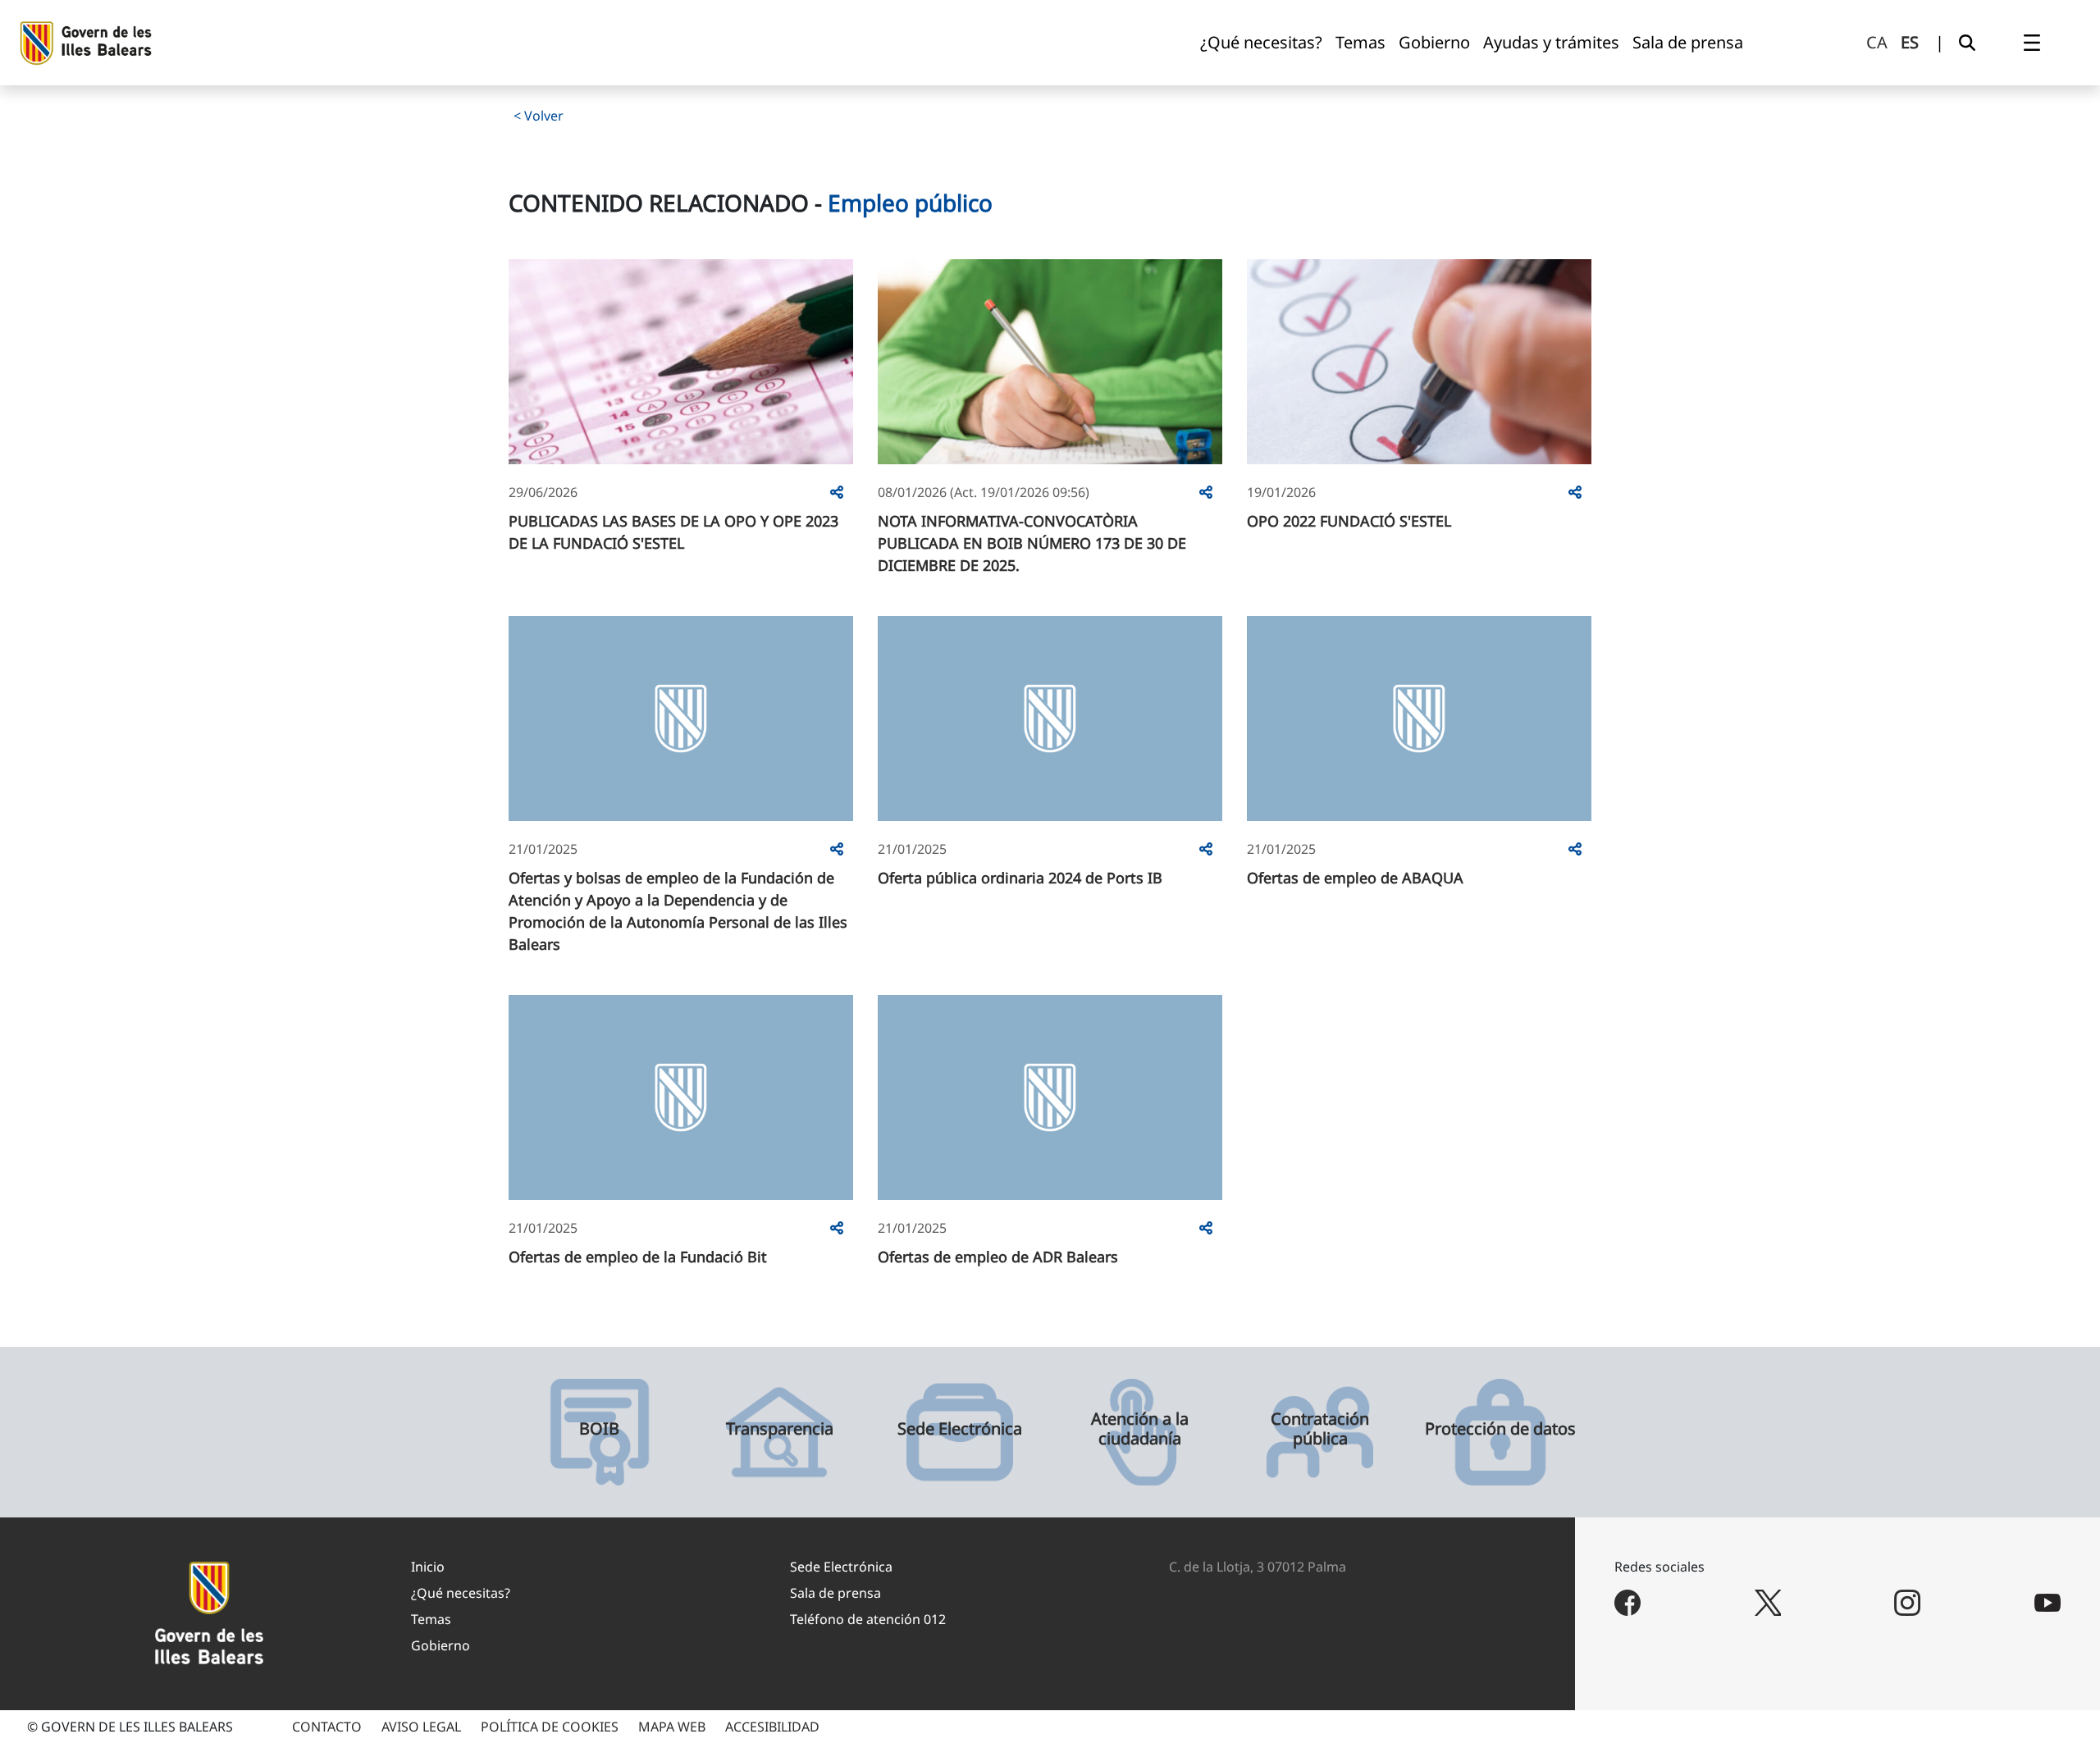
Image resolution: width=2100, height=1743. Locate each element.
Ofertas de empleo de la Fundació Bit (638, 1257)
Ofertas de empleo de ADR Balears (998, 1257)
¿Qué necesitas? (461, 1593)
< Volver (539, 116)
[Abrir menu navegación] (2032, 43)
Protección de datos (1500, 1429)
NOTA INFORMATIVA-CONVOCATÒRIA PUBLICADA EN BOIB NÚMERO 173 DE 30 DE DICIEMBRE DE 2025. (1032, 543)
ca (1877, 42)
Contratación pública (1320, 1429)
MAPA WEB (672, 1727)
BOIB (599, 1429)
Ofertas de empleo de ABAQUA (1355, 878)
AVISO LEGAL (421, 1727)
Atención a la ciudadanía (1140, 1429)
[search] (1967, 43)
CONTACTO (327, 1727)
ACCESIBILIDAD (772, 1727)
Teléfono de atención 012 (868, 1619)
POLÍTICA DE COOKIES (550, 1727)
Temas (431, 1619)
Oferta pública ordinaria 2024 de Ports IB (1020, 878)
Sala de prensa (835, 1593)
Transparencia (780, 1429)
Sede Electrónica (960, 1429)
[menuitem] (1261, 43)
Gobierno (441, 1645)
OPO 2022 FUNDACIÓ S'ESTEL (1349, 521)
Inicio (428, 1567)
